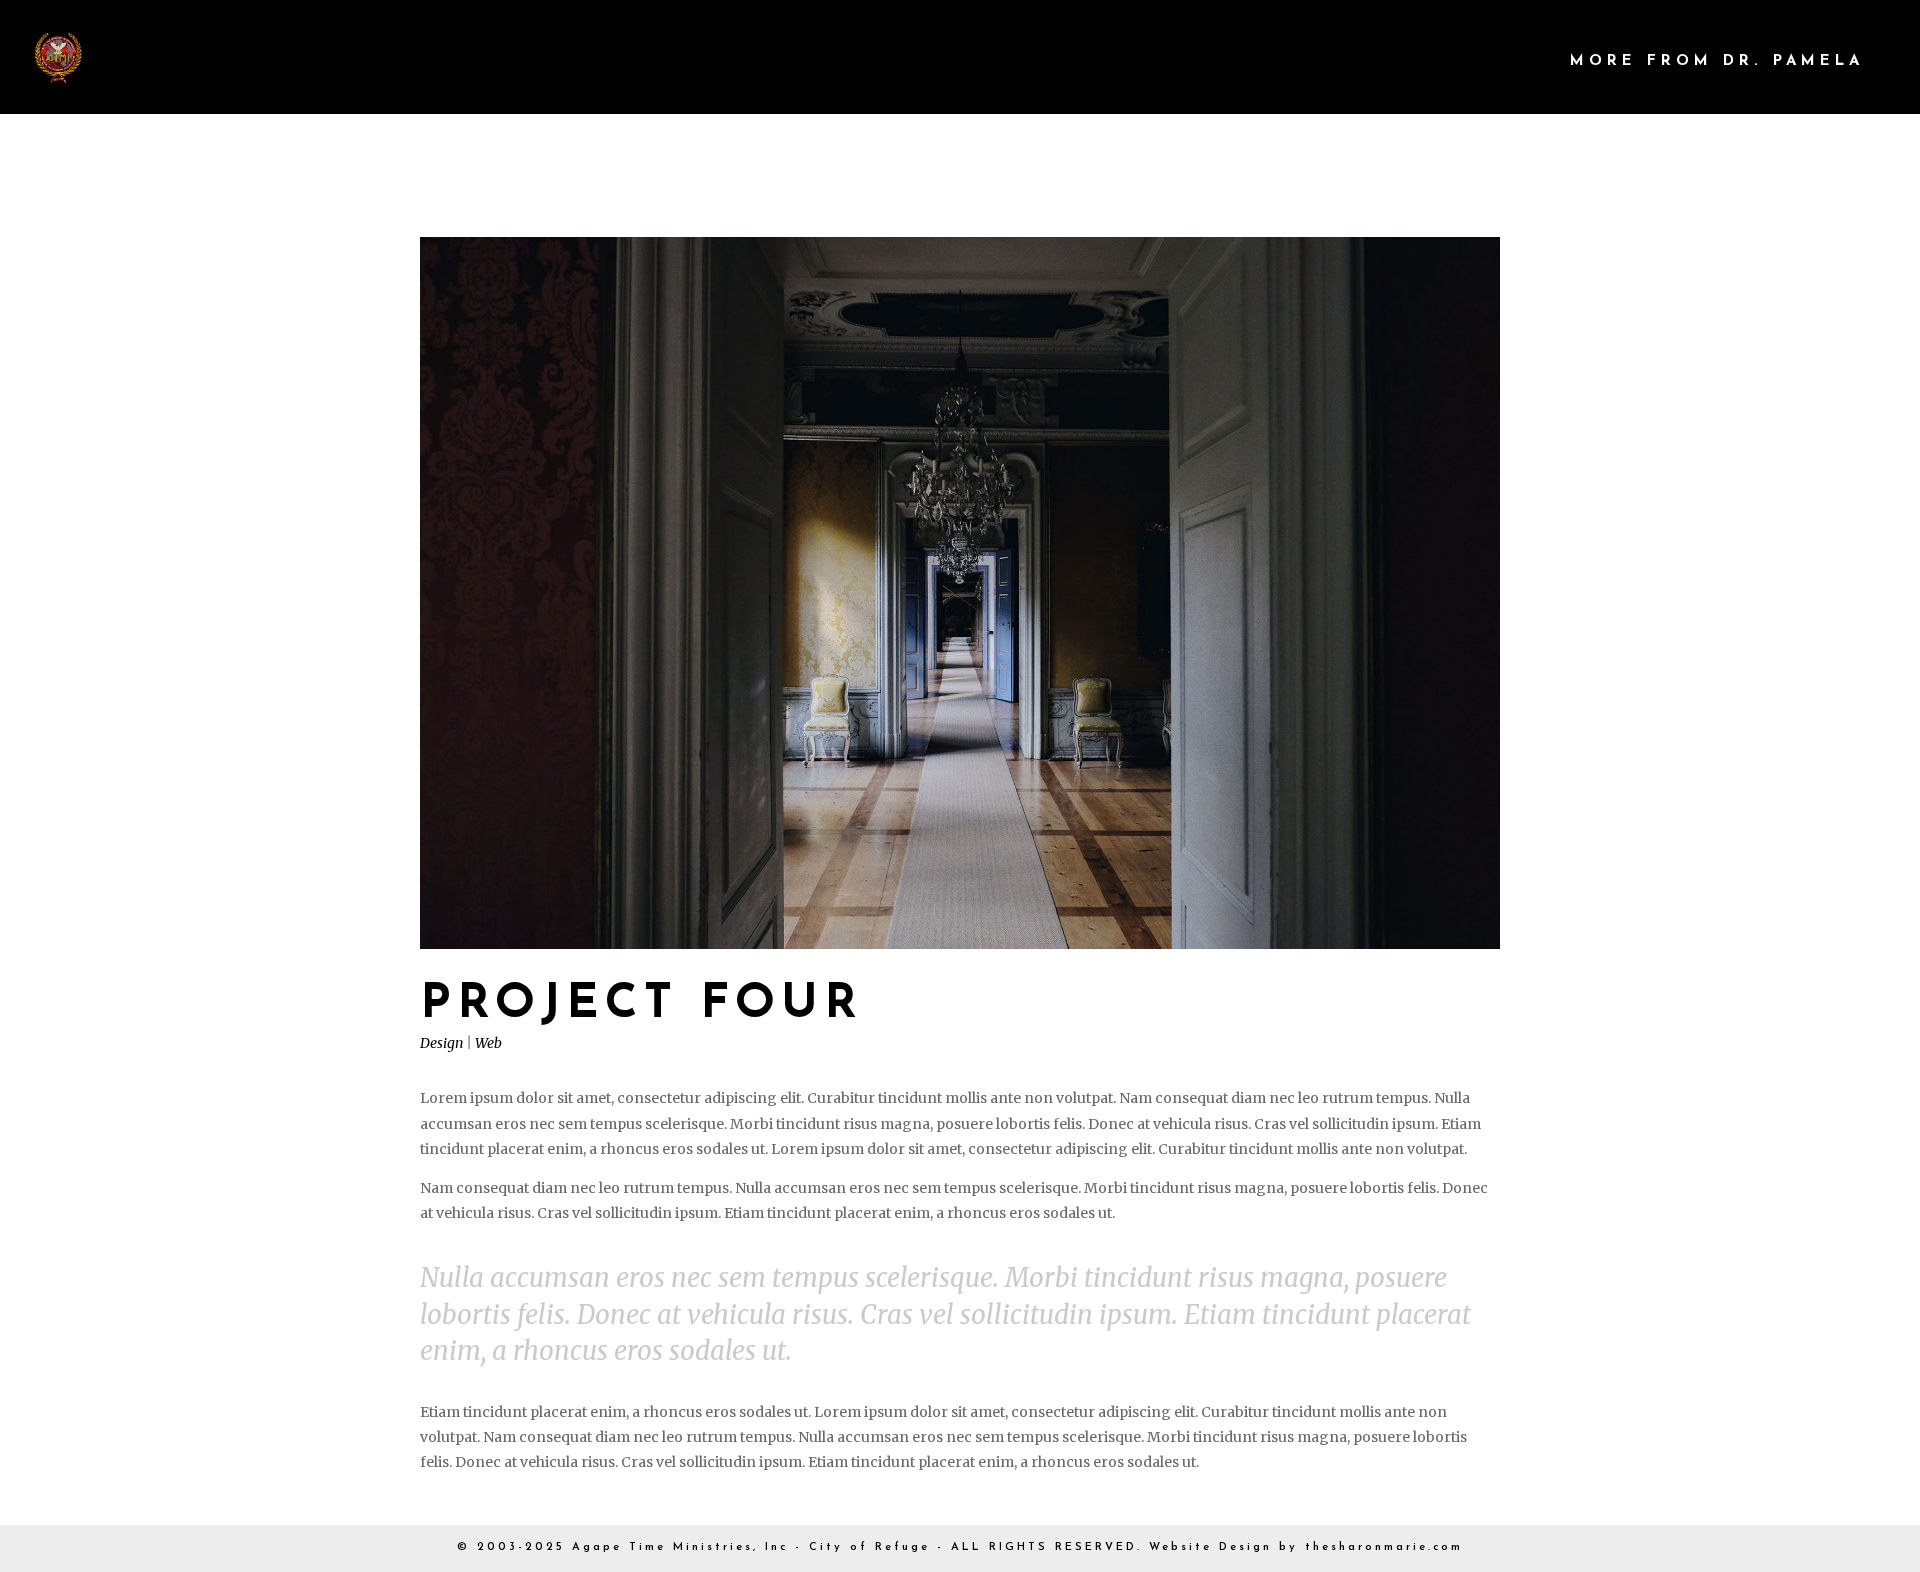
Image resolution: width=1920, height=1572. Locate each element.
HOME (903, 62)
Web (488, 1043)
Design (441, 1043)
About (1016, 62)
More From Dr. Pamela (1717, 61)
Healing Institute (1214, 62)
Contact (1448, 62)
